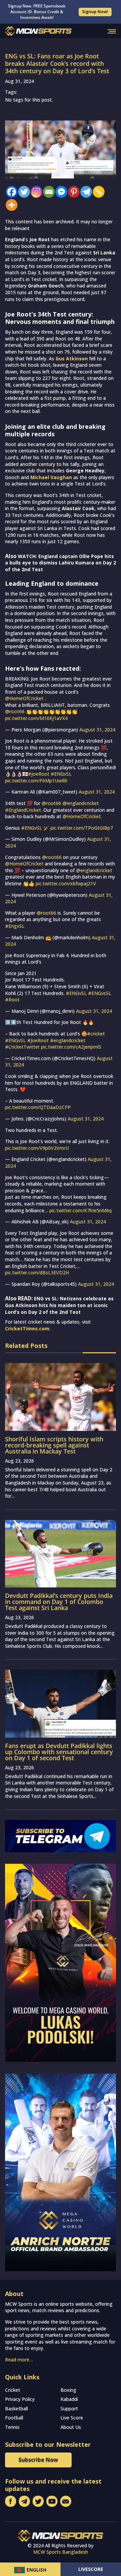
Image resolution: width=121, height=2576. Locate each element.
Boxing (68, 2390)
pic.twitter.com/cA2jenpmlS (71, 1047)
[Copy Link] (97, 192)
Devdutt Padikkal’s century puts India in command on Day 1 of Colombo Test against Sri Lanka (59, 1602)
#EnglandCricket (23, 810)
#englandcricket (68, 1040)
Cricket (13, 2390)
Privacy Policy (20, 2399)
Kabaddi (69, 2399)
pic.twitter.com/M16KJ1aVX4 (36, 718)
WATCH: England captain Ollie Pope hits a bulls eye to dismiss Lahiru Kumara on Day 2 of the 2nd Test (61, 563)
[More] (10, 205)
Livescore (91, 2569)
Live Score (72, 2418)
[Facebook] (10, 192)
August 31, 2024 (97, 730)
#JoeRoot (39, 774)
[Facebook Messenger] (60, 192)
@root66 (15, 711)
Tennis (12, 2427)
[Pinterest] (72, 192)
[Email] (47, 192)
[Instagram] (35, 192)
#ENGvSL (61, 774)
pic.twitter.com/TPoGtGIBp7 (82, 828)
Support (69, 2408)
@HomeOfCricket (24, 698)
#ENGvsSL (100, 993)
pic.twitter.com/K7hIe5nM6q (80, 1210)
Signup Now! (95, 12)
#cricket (96, 1034)
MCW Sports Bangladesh (61, 2552)
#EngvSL (15, 926)
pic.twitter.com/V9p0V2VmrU (37, 1148)
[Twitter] (22, 192)
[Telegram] (85, 192)
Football (14, 2418)
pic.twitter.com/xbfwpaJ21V (66, 883)
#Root (12, 1000)
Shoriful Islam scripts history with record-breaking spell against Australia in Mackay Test (54, 1445)
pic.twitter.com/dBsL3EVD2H (37, 1272)
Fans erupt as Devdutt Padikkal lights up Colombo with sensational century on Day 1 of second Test (59, 1752)
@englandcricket (81, 803)
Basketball (16, 2408)
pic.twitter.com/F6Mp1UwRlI (36, 781)
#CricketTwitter (22, 1047)
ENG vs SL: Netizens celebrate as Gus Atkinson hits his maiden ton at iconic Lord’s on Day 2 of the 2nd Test (59, 1305)
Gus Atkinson (72, 358)
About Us (71, 2427)
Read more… (19, 2360)
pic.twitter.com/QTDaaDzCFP (38, 1107)
